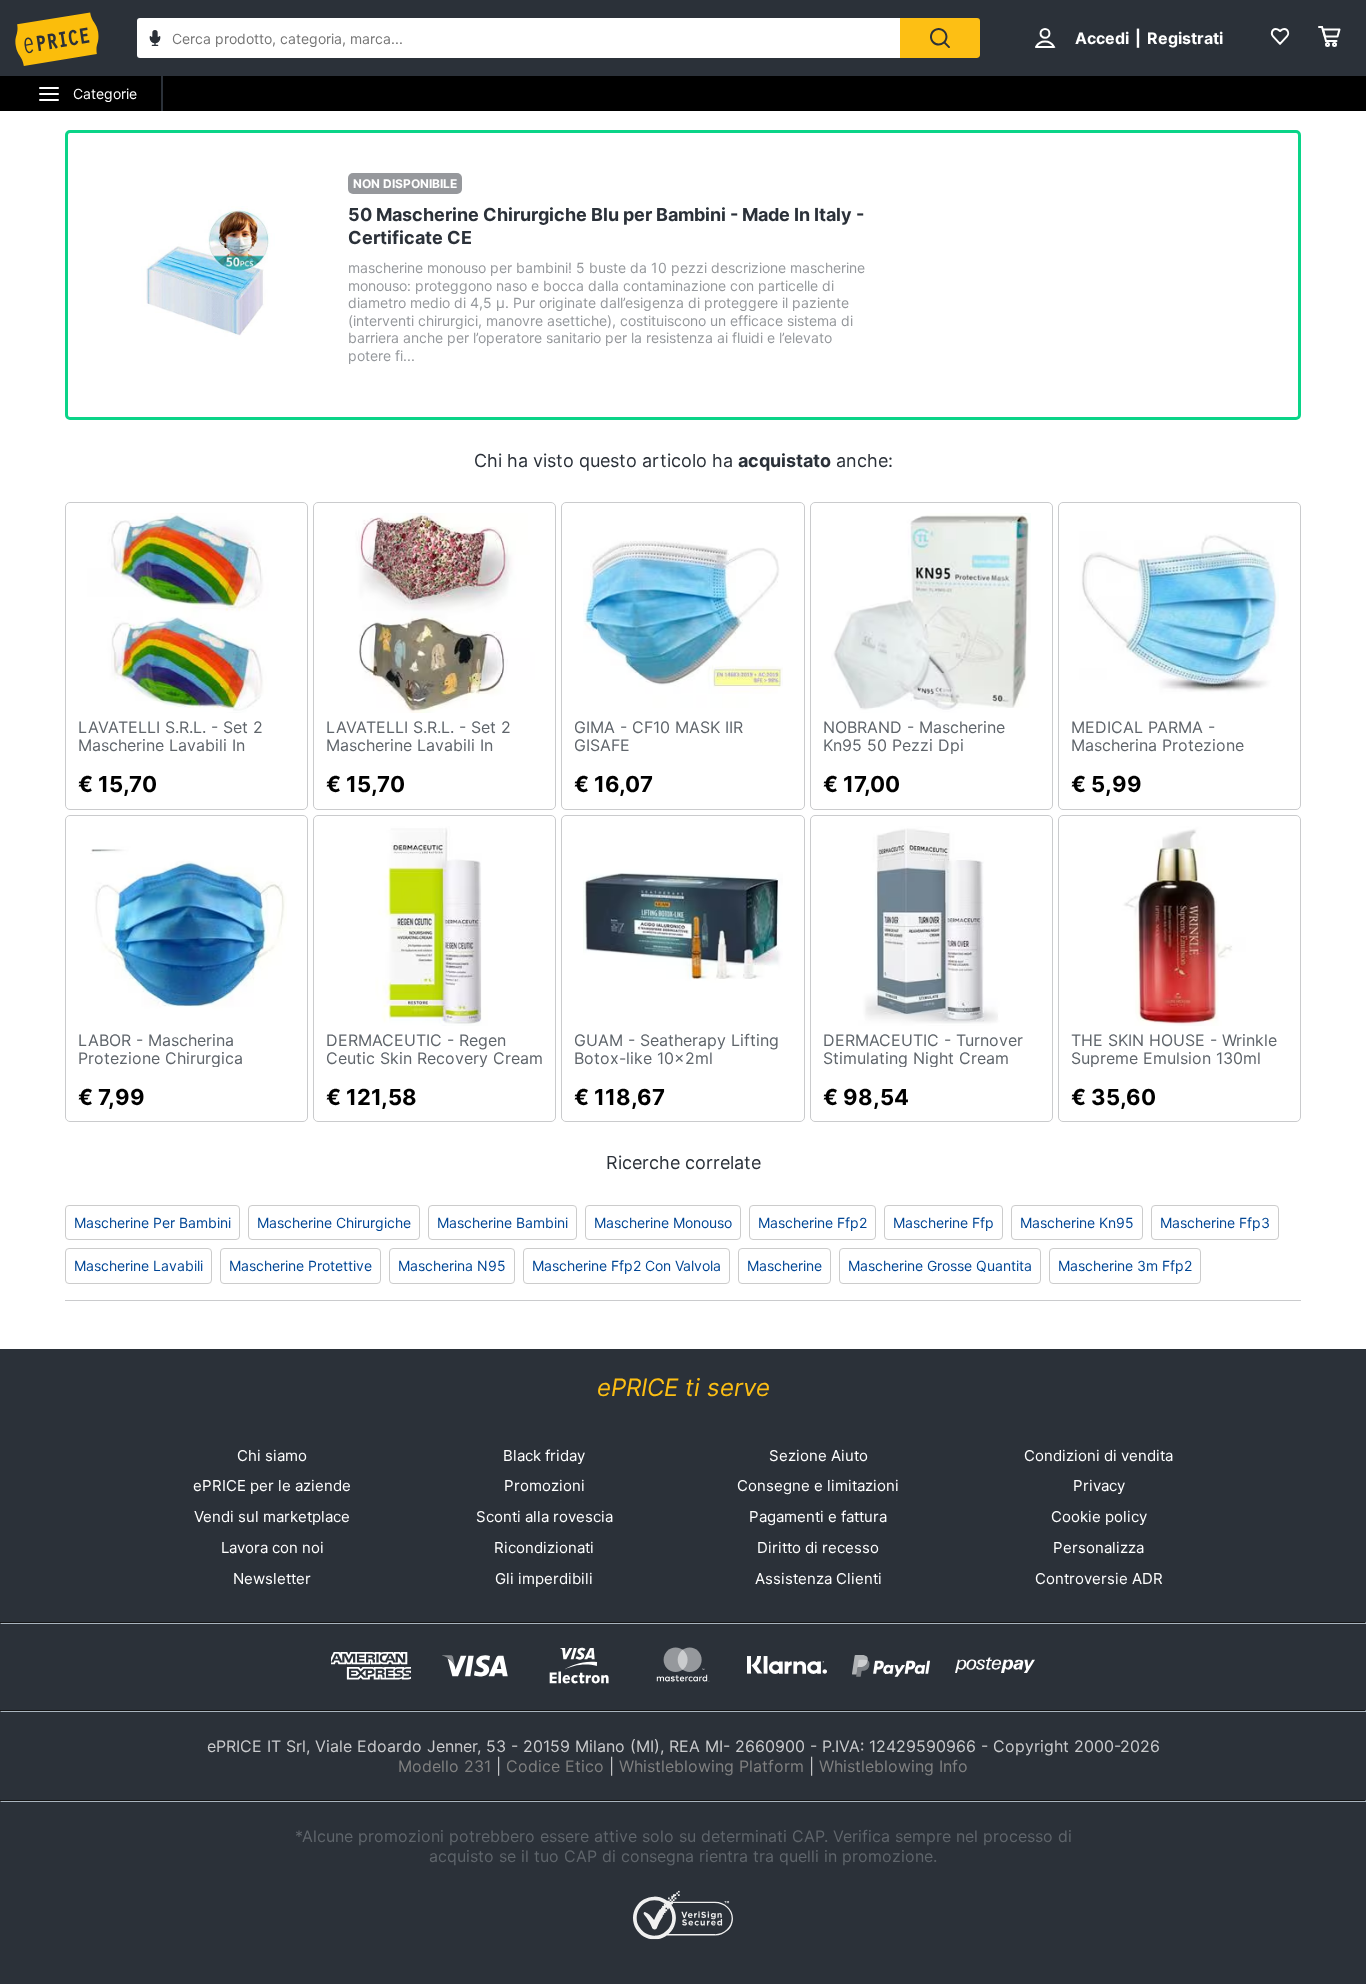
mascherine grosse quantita (940, 1265)
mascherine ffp (943, 1222)
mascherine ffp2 (812, 1222)
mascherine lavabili (138, 1265)
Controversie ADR (1099, 1578)
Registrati (1185, 38)
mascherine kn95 (1077, 1222)
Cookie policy (1099, 1516)
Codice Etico (555, 1766)
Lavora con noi (272, 1547)
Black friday (544, 1455)
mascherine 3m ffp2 (1125, 1265)
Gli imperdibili (544, 1578)
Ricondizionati (544, 1547)
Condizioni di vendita (1098, 1455)
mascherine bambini (502, 1222)
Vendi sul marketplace (272, 1516)
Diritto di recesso (818, 1547)
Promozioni (544, 1485)
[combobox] (518, 38)
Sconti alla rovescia (544, 1516)
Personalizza (1098, 1547)
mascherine (784, 1265)
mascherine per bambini (152, 1222)
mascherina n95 (452, 1265)
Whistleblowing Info (893, 1766)
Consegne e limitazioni (818, 1485)
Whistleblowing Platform (711, 1766)
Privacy (1099, 1485)
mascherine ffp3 (1215, 1222)
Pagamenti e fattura (818, 1516)
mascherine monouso (663, 1222)
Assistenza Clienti (818, 1578)
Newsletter (272, 1578)
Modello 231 (444, 1766)
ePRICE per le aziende (272, 1485)
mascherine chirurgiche (334, 1222)
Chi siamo (272, 1455)
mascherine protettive (300, 1265)
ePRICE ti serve (683, 1387)
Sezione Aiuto (818, 1455)
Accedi (1102, 38)
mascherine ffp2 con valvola (626, 1265)
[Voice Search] (155, 40)
